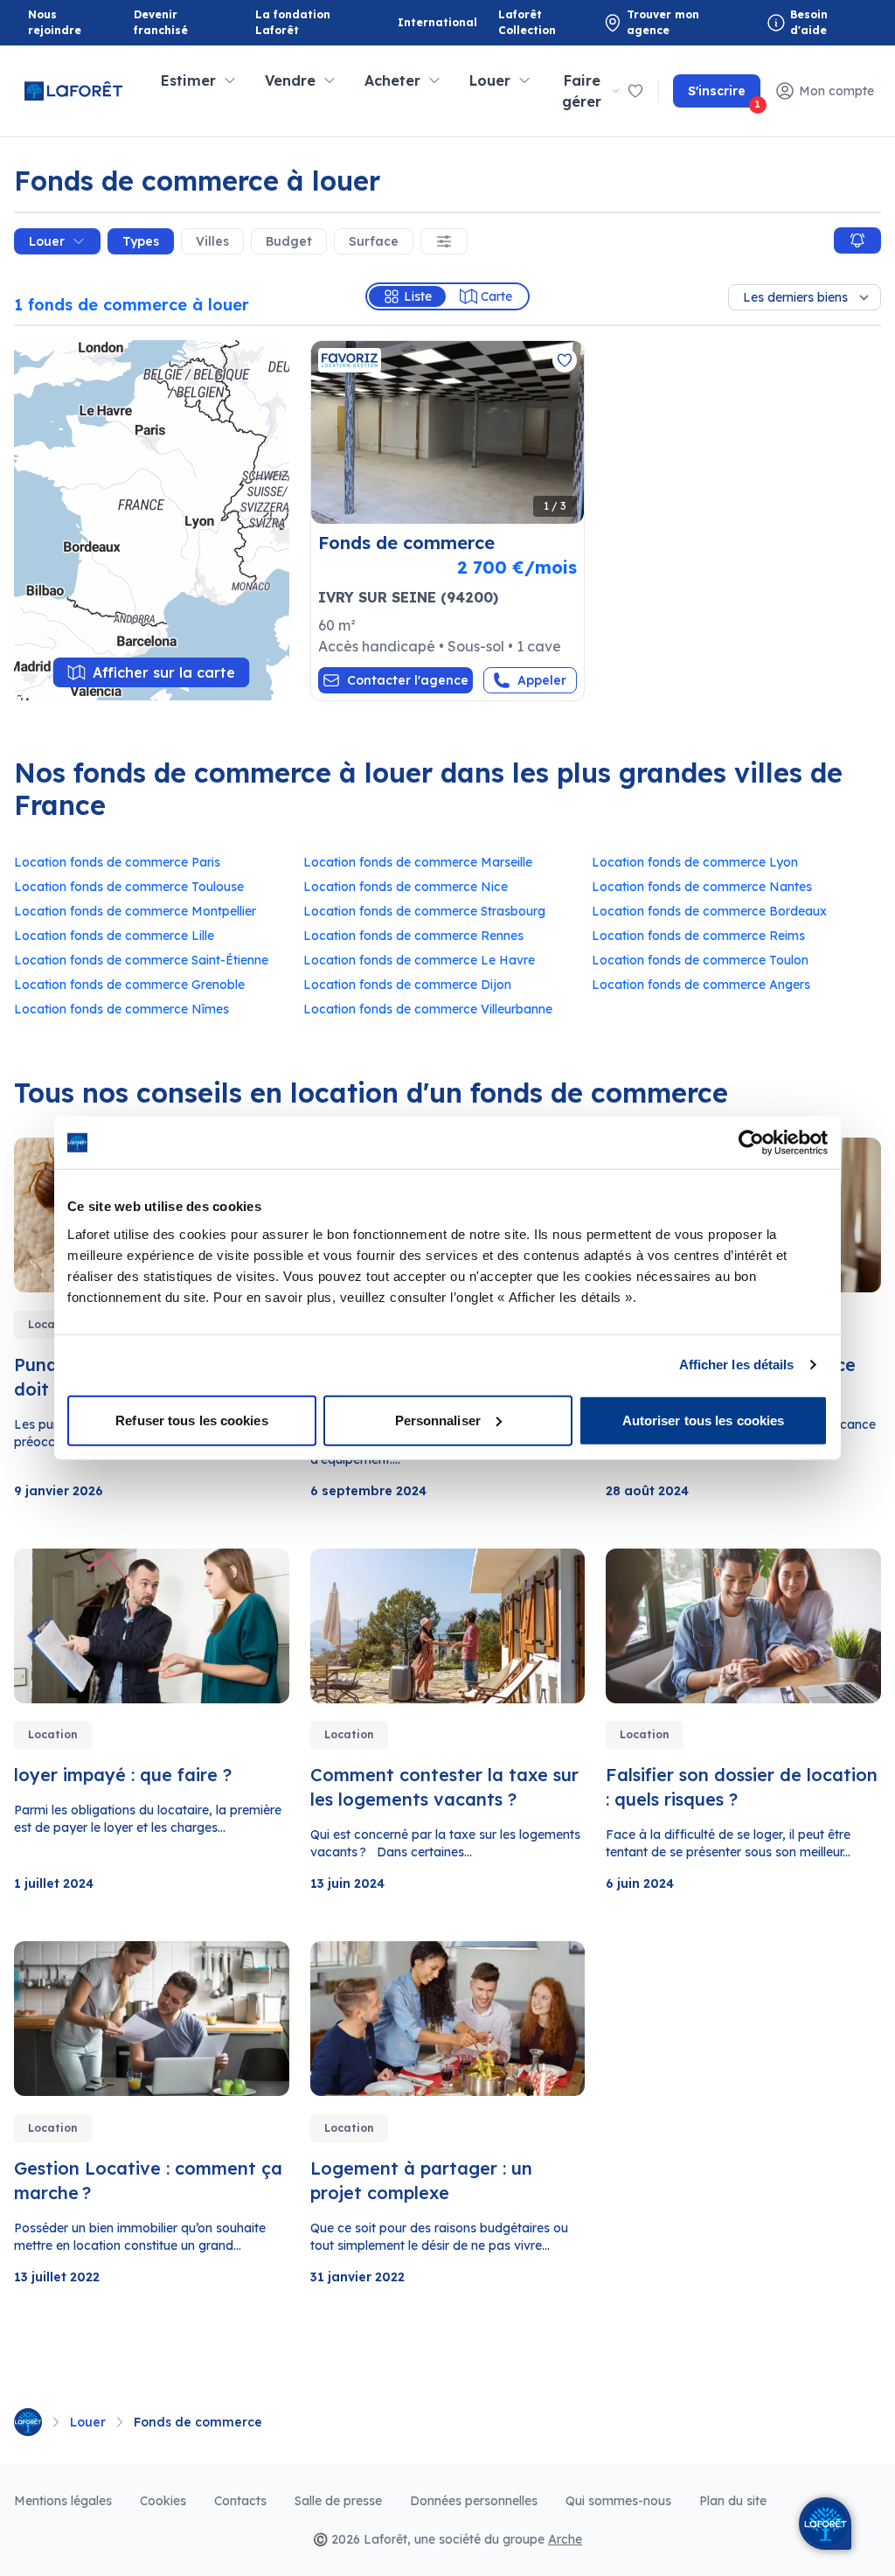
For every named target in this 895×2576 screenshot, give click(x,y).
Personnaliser (438, 1420)
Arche (565, 2539)
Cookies (163, 2501)
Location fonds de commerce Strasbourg (424, 911)
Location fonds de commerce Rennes (413, 936)
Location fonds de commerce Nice (406, 887)
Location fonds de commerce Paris (117, 862)
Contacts (240, 2501)
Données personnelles (474, 2501)
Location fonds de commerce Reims (698, 936)
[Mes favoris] (635, 91)
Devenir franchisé (177, 22)
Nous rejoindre (55, 22)
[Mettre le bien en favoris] (565, 360)
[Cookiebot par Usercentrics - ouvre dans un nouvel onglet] (751, 1143)
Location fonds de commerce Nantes (702, 887)
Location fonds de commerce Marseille (418, 862)
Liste (418, 296)
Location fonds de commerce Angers (701, 985)
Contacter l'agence (408, 680)
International (437, 22)
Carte (496, 296)
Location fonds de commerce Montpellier (135, 911)
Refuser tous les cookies (191, 1420)
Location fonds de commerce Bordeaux (709, 911)
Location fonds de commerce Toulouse (129, 887)
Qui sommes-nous (618, 2501)
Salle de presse (338, 2501)
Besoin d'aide (809, 22)
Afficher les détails (737, 1365)
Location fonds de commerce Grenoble (129, 985)
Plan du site (733, 2501)
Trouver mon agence (663, 22)
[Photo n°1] (448, 432)
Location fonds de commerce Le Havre (419, 960)
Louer (47, 241)
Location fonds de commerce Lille (114, 936)
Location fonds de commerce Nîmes (121, 1009)
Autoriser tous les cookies (704, 1420)
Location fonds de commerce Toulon (700, 960)
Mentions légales (63, 2501)
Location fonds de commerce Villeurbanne (428, 1009)
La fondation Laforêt (298, 22)
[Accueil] (28, 2422)
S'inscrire (724, 95)
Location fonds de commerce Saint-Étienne (141, 960)
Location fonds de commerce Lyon (695, 862)
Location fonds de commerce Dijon (407, 985)
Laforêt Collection (541, 22)
